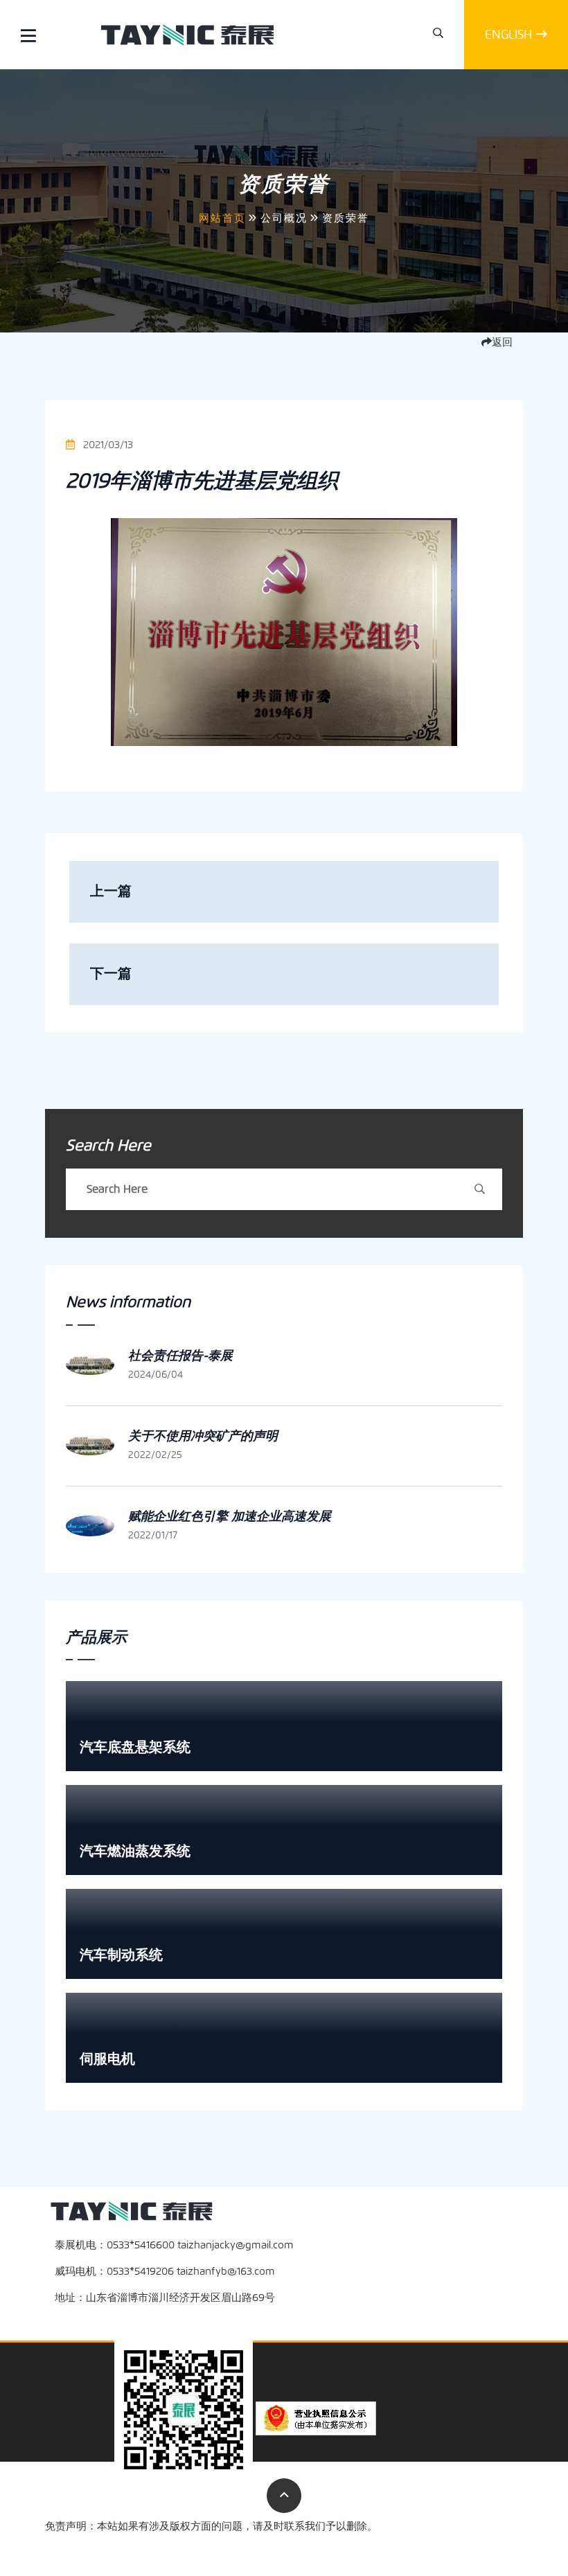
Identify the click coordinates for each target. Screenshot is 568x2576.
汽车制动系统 (121, 1955)
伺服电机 (107, 2059)
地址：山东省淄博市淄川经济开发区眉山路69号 (165, 2298)
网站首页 (222, 218)
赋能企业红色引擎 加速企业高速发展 (230, 1516)
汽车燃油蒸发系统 (135, 1851)
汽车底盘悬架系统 (135, 1747)
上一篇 (111, 891)
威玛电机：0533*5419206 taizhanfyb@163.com (165, 2271)
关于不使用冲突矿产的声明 (203, 1436)
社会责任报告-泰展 (180, 1356)
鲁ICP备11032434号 (479, 2546)
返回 (502, 342)
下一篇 (111, 974)
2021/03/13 (107, 445)
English (508, 35)
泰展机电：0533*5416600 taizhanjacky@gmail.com (174, 2245)
